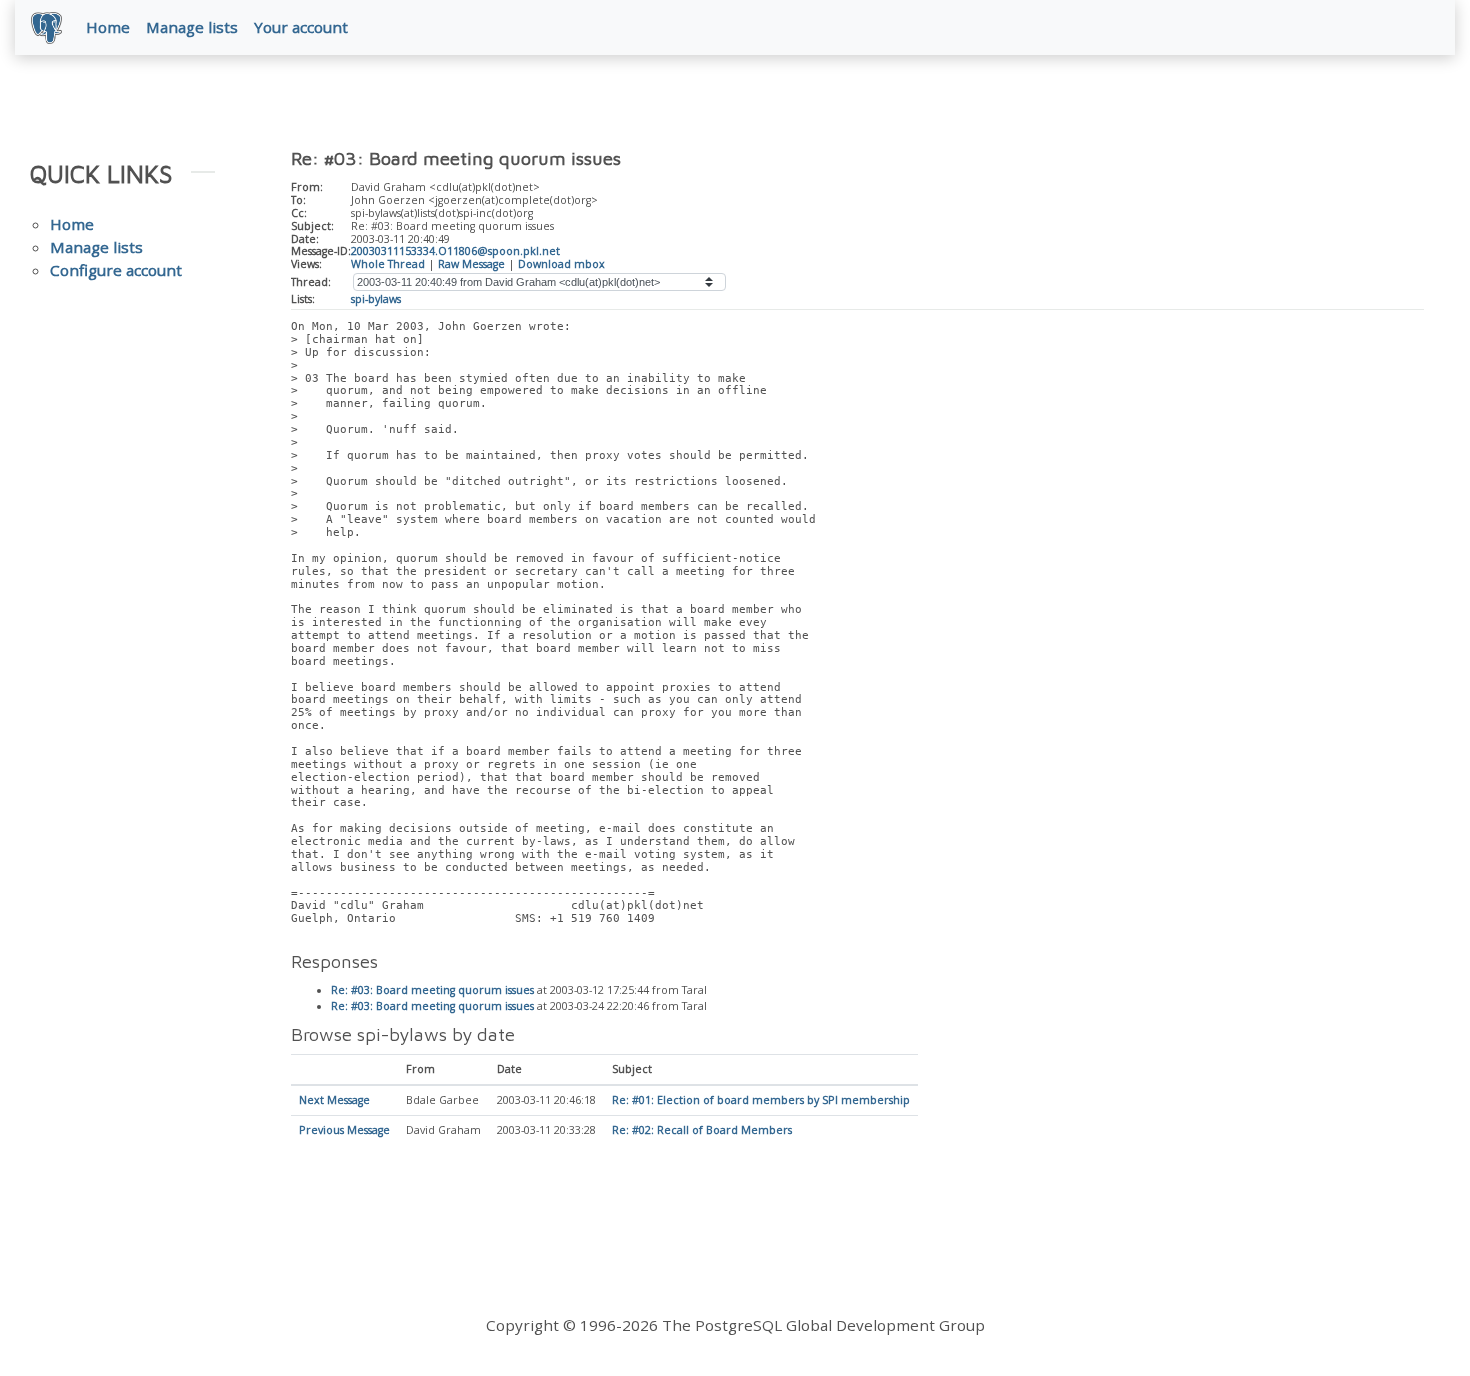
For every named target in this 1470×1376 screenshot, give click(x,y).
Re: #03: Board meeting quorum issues (432, 990)
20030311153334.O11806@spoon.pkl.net (455, 251)
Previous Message (344, 1130)
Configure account (116, 270)
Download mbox (561, 264)
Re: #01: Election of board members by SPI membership (761, 1100)
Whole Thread (388, 264)
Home (108, 27)
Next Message (334, 1100)
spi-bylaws (376, 299)
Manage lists (192, 27)
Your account (301, 27)
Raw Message (471, 264)
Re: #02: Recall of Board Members (702, 1130)
